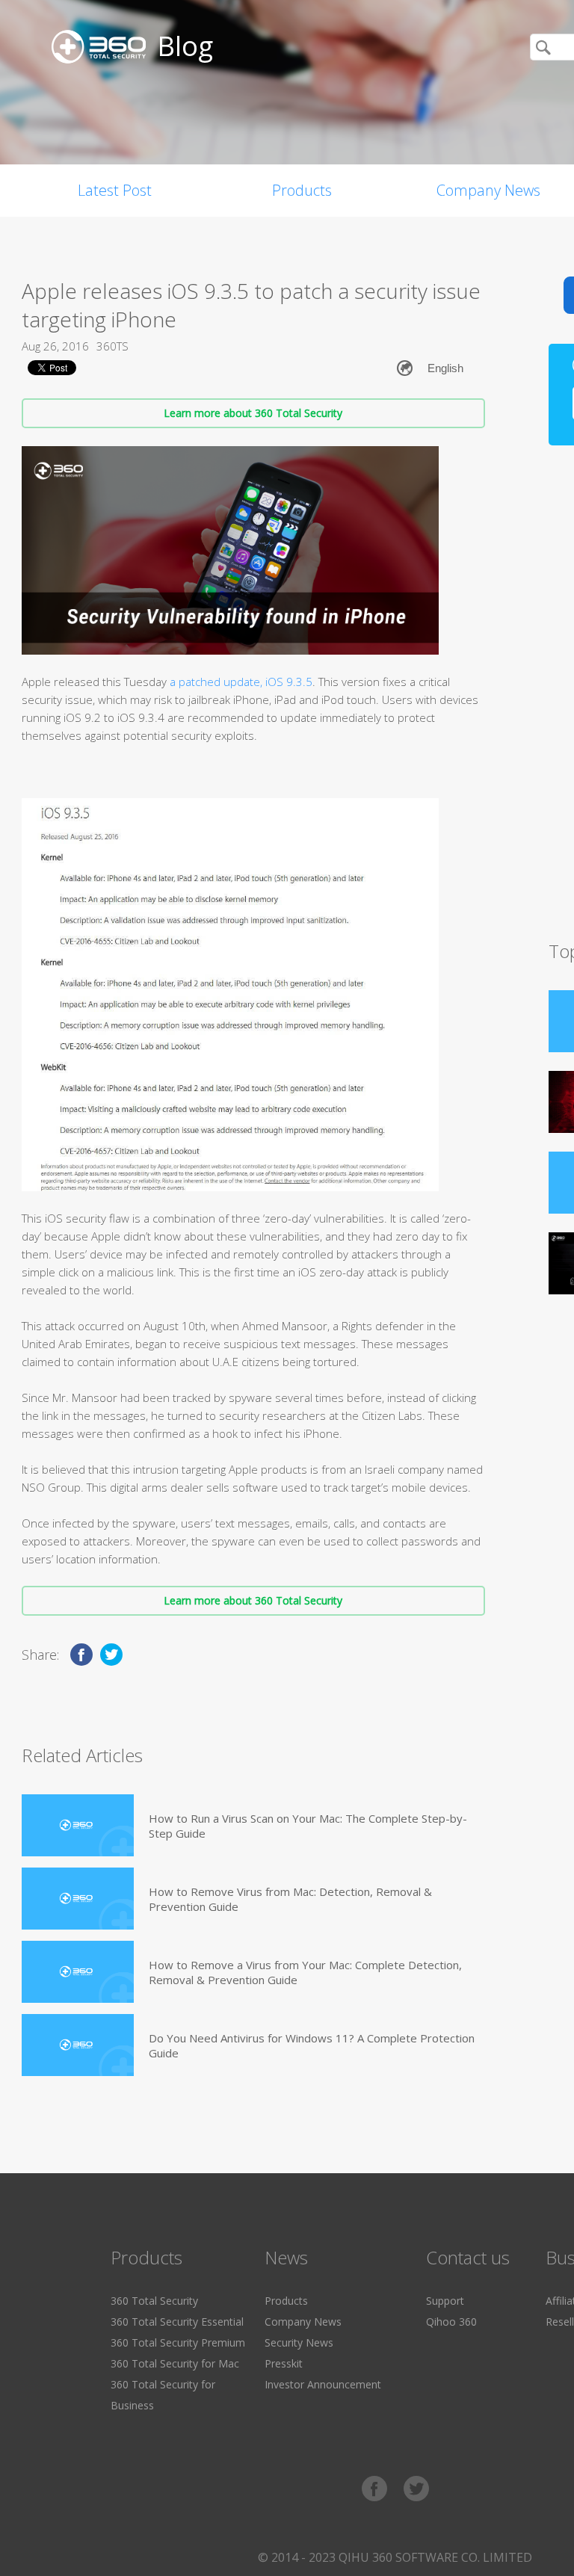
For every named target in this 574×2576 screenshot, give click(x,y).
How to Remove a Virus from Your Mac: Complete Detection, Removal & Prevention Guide (305, 1972)
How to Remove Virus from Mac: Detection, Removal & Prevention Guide (290, 1899)
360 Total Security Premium (178, 2342)
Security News (299, 2342)
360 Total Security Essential (177, 2322)
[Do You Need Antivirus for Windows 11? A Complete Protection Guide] (78, 2045)
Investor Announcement (323, 2384)
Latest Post (115, 190)
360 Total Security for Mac (175, 2363)
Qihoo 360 (451, 2322)
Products (302, 190)
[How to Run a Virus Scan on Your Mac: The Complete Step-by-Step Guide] (78, 1825)
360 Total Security (154, 2301)
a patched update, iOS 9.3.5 (241, 682)
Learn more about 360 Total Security (253, 413)
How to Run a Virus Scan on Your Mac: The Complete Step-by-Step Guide (308, 1826)
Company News (303, 2322)
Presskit (284, 2363)
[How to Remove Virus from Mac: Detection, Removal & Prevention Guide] (78, 1899)
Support (445, 2301)
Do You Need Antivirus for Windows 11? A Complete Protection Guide (312, 2045)
